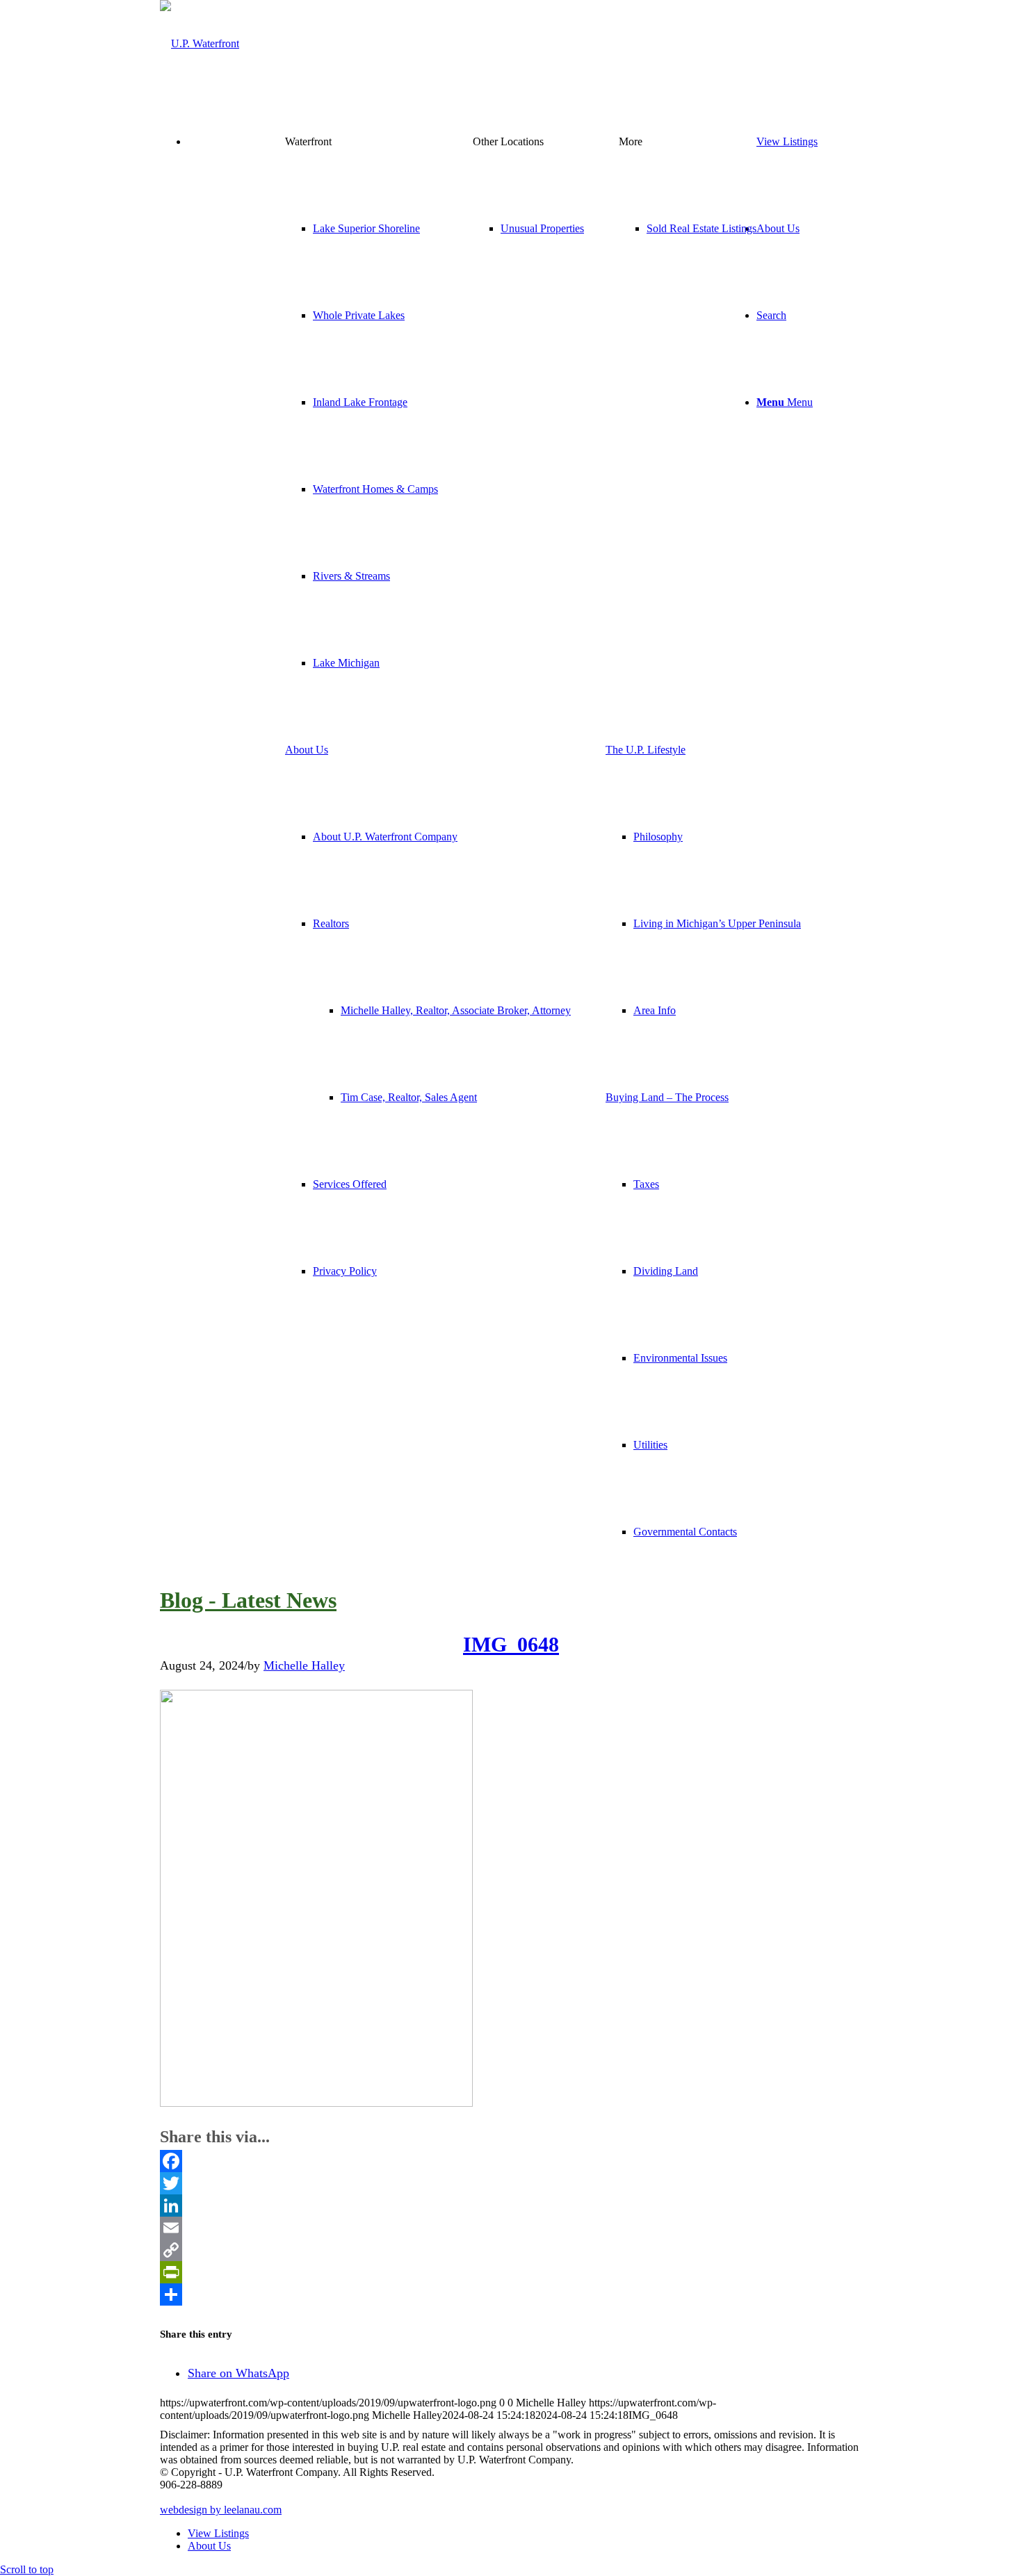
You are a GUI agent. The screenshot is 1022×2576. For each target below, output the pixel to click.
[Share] (511, 2294)
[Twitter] (511, 2183)
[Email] (511, 2228)
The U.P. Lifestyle (646, 750)
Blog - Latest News (248, 1600)
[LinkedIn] (511, 2206)
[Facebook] (511, 2161)
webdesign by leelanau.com (221, 2510)
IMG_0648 (511, 1644)
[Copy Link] (511, 2250)
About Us (307, 750)
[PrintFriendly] (511, 2272)
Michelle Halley (304, 1665)
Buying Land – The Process (667, 1097)
